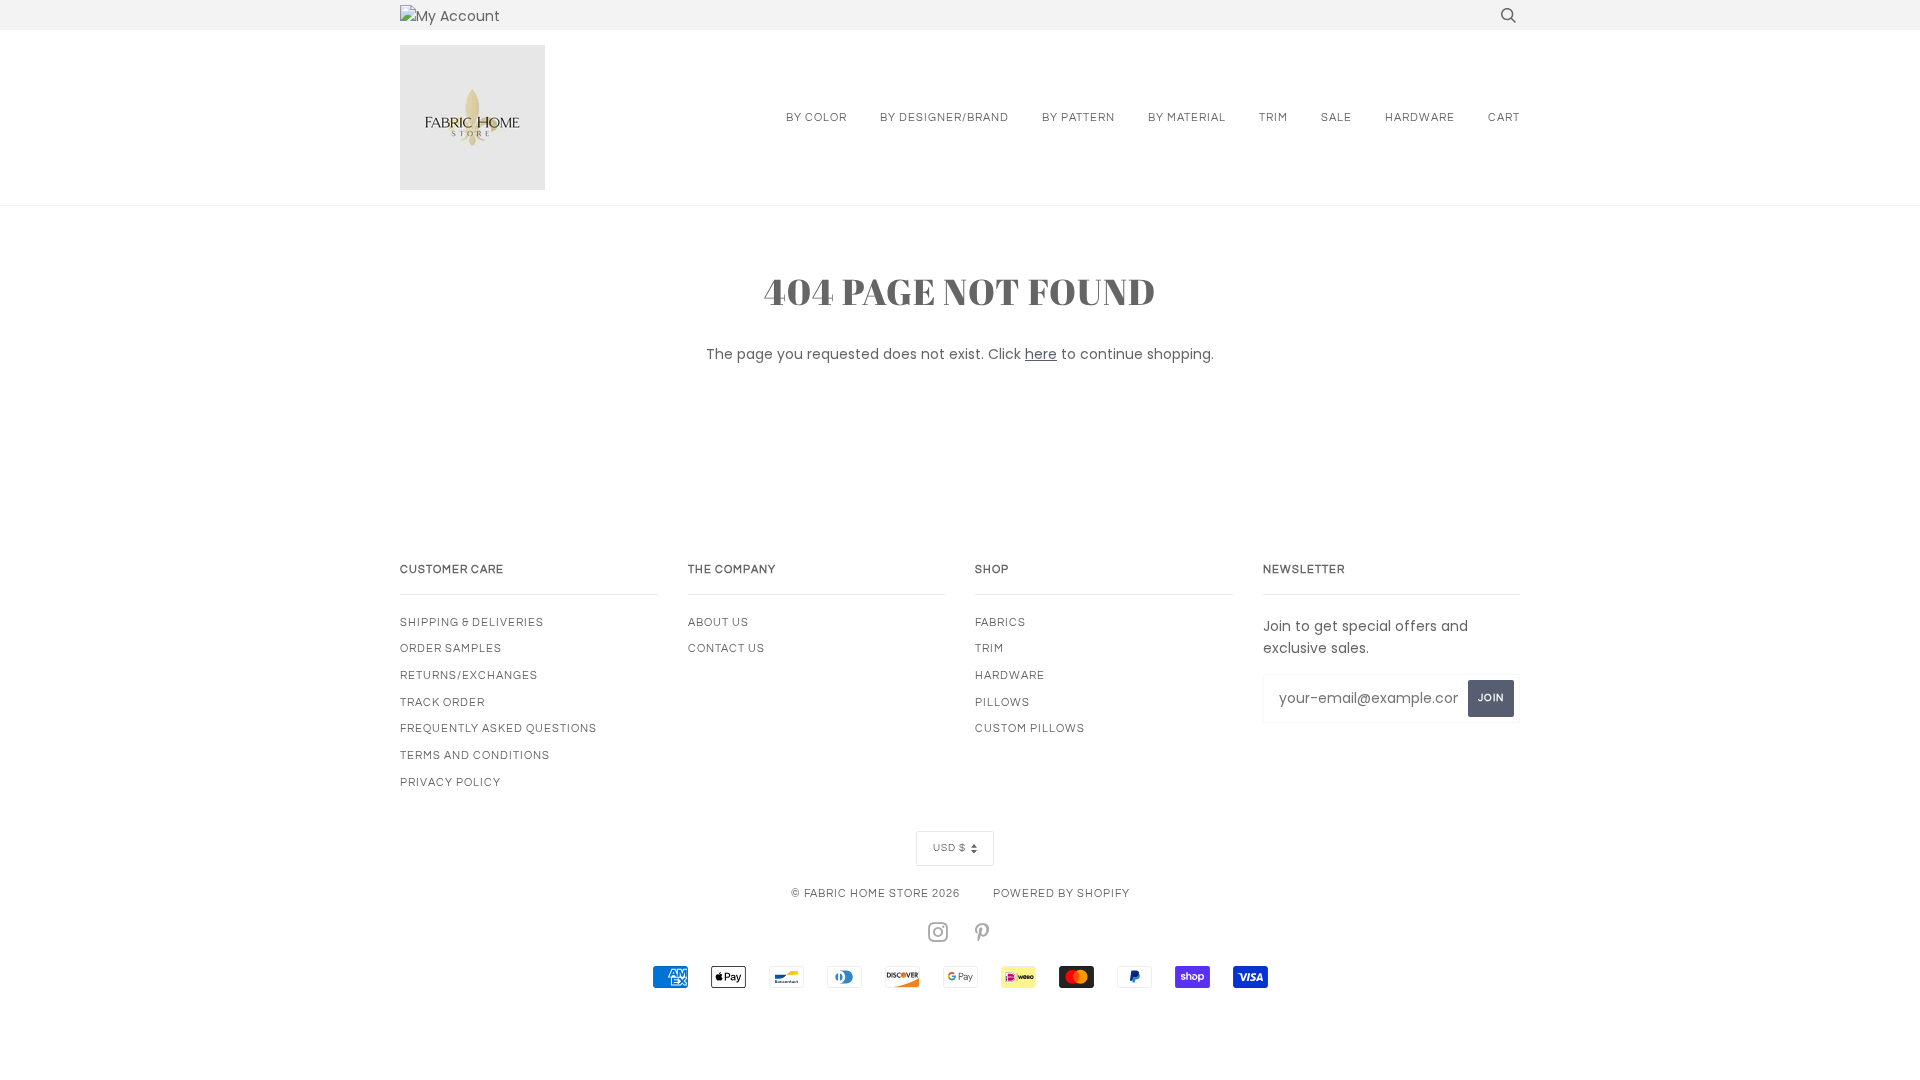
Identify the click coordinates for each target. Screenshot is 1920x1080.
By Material (1187, 117)
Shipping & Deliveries (472, 622)
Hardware (1420, 117)
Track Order (442, 702)
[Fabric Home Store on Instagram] (938, 936)
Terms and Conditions (475, 755)
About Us (718, 622)
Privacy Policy (450, 782)
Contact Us (726, 648)
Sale (1336, 117)
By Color (816, 117)
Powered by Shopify (1061, 893)
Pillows (1002, 702)
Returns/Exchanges (469, 675)
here (1041, 354)
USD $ (949, 848)
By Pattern (1078, 117)
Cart (1504, 117)
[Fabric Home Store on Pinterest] (982, 936)
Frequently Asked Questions (498, 728)
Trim (1273, 117)
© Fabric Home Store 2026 (875, 893)
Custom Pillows (1030, 728)
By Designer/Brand (944, 117)
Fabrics (1000, 622)
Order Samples (451, 648)
